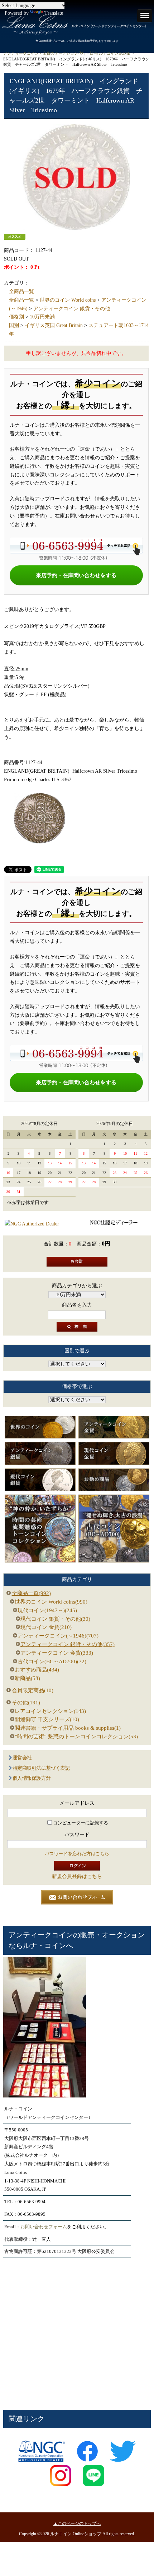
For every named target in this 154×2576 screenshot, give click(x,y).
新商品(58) (27, 1678)
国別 (14, 325)
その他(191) (26, 1703)
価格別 (16, 317)
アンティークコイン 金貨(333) (57, 1653)
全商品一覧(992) (31, 1593)
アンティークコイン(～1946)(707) (58, 1636)
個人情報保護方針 (32, 1778)
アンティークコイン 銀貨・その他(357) (68, 1644)
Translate (54, 13)
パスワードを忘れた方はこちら (77, 1854)
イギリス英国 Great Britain (54, 325)
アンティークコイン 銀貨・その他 (72, 309)
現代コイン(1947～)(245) (47, 1610)
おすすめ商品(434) (37, 1670)
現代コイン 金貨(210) (46, 1627)
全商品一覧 (21, 291)
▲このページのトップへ (77, 2523)
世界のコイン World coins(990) (51, 1602)
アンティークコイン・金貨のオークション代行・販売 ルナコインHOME (67, 53)
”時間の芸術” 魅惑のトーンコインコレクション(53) (76, 1737)
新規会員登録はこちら (77, 1876)
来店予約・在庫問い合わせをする (76, 575)
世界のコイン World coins (68, 300)
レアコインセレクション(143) (50, 1711)
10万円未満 (42, 317)
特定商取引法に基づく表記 (41, 1768)
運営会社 (22, 1758)
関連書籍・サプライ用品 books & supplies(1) (68, 1728)
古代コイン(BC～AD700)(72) (52, 1661)
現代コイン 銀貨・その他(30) (55, 1619)
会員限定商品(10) (33, 1690)
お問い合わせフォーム (44, 2227)
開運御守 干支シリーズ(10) (47, 1719)
